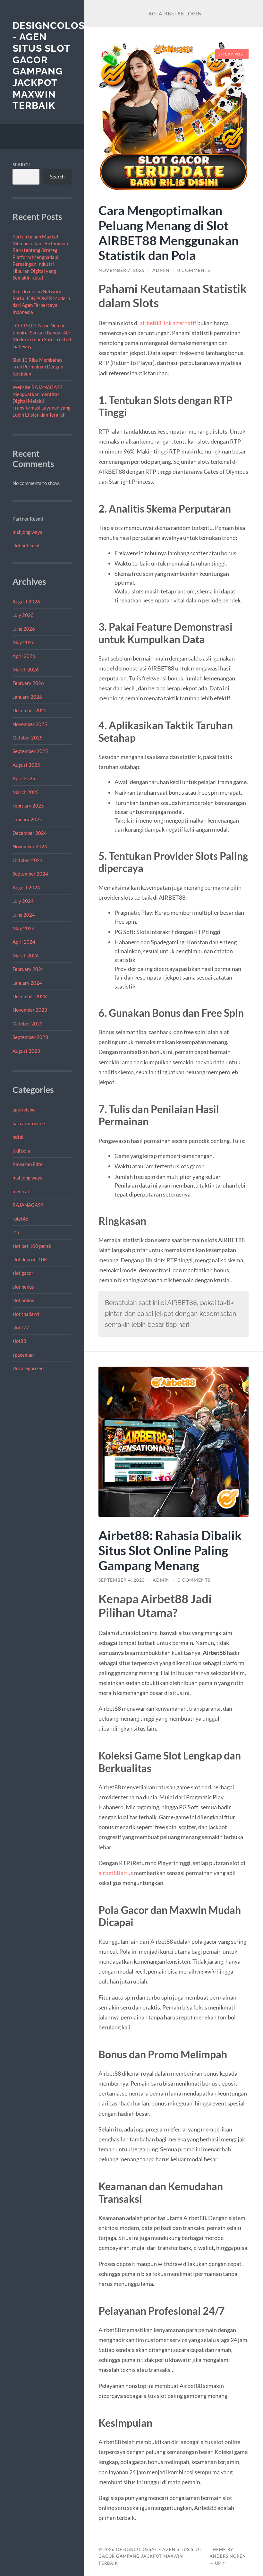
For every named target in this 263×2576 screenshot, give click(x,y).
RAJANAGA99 (28, 1205)
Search (22, 165)
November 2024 (30, 846)
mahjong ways (27, 532)
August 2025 (26, 765)
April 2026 (24, 656)
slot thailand (26, 1314)
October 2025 (28, 738)
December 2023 (30, 996)
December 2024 (30, 833)
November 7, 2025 (122, 270)
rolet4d (20, 1219)
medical (21, 1191)
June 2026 (24, 629)
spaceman (23, 1355)
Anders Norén (228, 2556)
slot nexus (23, 1287)
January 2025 (27, 819)
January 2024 (27, 983)
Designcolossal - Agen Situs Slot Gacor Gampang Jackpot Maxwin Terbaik (58, 66)
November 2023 (30, 1010)
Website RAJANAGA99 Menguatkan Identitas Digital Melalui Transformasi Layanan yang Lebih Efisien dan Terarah (42, 401)
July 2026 (23, 615)
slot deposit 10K (30, 1259)
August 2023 (26, 1051)
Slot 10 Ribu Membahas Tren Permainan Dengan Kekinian (38, 367)
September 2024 (30, 874)
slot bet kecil (26, 545)
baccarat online (29, 1123)
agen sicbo (24, 1110)
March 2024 (26, 955)
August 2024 (26, 887)
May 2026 (24, 642)
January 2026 (27, 697)
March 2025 (26, 792)
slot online (23, 1300)
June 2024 (24, 915)
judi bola (21, 1151)
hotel (18, 1137)
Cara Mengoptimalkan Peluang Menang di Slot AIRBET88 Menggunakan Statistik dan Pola (169, 233)
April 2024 (24, 942)
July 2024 (23, 901)
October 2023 (28, 1024)
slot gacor (23, 1273)
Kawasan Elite (28, 1164)
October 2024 (28, 860)
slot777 (21, 1327)
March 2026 (26, 670)
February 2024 (28, 969)
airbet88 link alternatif (168, 323)
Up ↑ (220, 2563)
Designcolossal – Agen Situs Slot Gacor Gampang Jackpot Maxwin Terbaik (150, 2556)
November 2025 (30, 724)
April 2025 (24, 778)
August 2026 (26, 601)
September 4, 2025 (122, 1580)
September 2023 (30, 1037)
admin (161, 270)
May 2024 (24, 928)
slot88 (19, 1341)
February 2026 (28, 683)
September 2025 (30, 751)
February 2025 (28, 806)
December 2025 (30, 710)
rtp (16, 1232)
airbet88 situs (116, 1873)
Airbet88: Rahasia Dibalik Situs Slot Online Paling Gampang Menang (170, 1550)
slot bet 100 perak (32, 1246)
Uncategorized (28, 1368)
